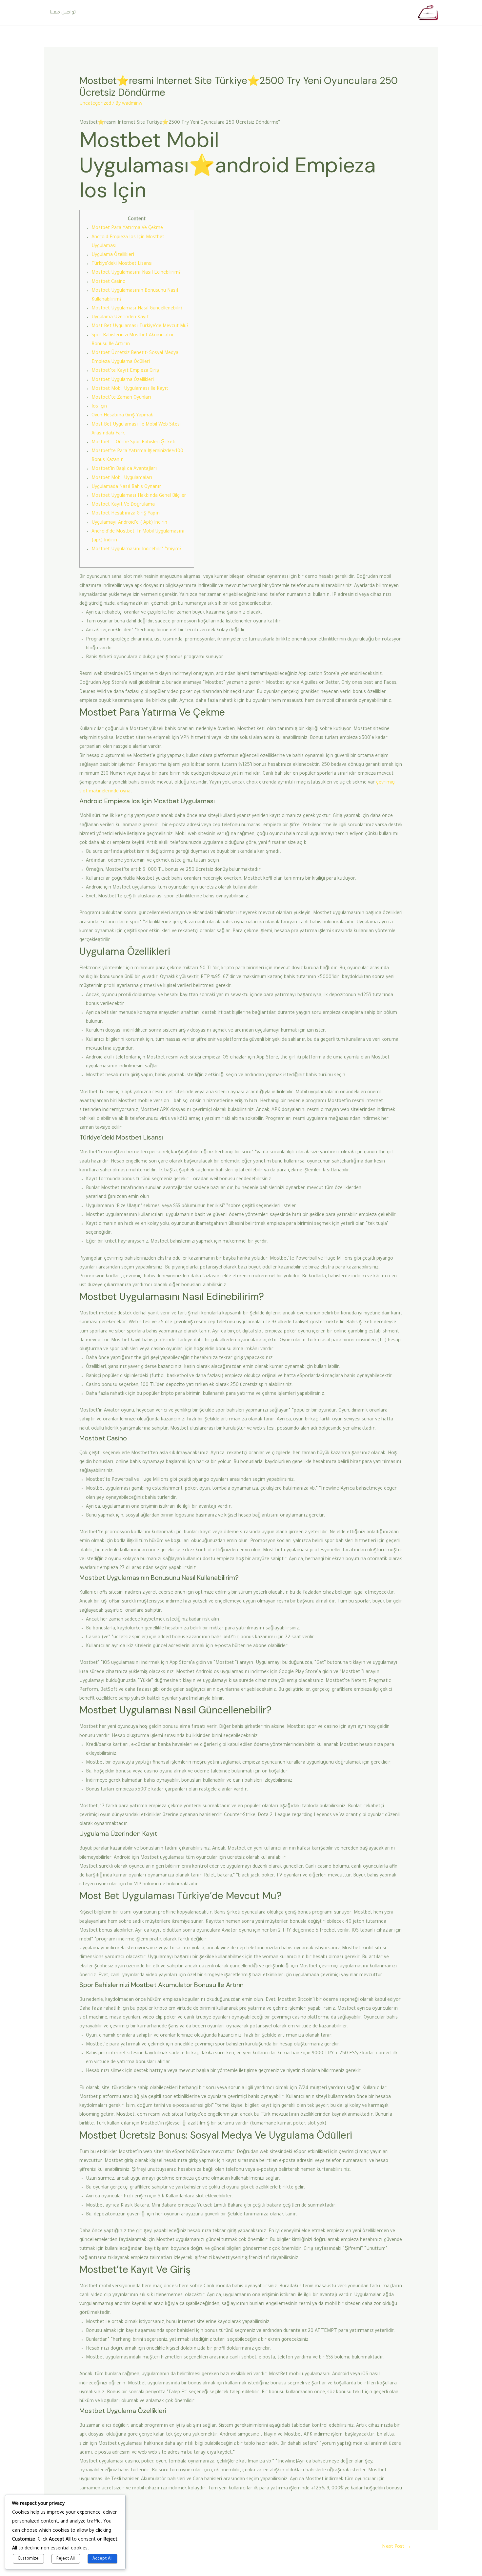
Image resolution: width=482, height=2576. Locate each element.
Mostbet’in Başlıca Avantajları (124, 469)
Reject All (66, 2559)
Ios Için (99, 407)
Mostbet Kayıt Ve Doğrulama (123, 505)
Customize (28, 2559)
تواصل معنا (63, 13)
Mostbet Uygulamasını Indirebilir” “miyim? (137, 550)
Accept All (102, 2559)
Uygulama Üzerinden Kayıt (120, 318)
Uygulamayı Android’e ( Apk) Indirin (129, 523)
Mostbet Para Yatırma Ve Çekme (127, 228)
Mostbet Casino (109, 282)
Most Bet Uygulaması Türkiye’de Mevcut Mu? (140, 326)
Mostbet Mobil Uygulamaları (122, 478)
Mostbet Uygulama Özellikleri (123, 380)
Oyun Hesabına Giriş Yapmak (122, 416)
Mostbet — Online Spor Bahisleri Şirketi (133, 443)
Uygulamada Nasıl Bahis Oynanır (126, 487)
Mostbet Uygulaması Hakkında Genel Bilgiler (139, 496)
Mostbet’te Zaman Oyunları (121, 398)
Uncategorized (95, 104)
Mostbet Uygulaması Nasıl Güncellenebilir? (137, 309)
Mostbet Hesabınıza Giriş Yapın (126, 514)
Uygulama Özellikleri (113, 255)
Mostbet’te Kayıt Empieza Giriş (125, 371)
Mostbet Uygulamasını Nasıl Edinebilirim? (136, 273)
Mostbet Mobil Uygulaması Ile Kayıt (130, 389)
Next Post (397, 2547)
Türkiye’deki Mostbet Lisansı (122, 264)
